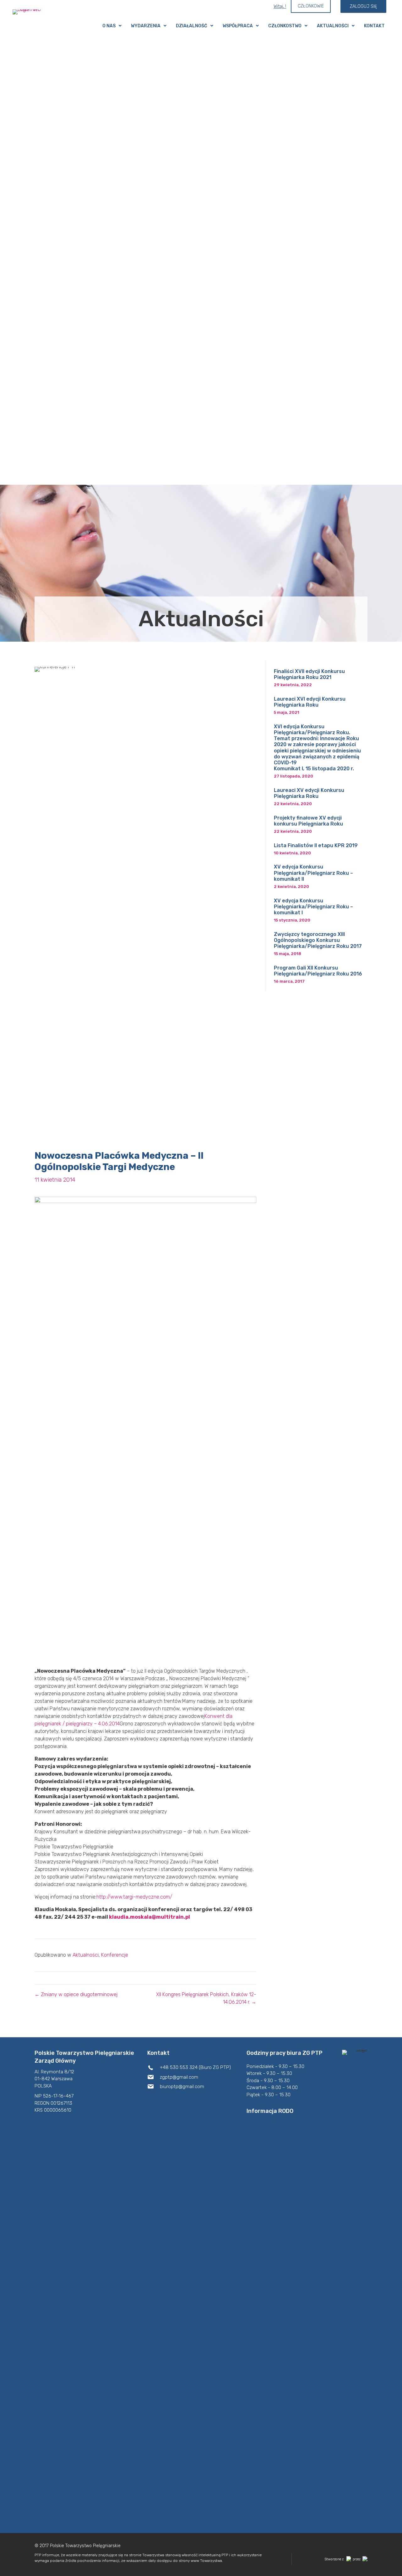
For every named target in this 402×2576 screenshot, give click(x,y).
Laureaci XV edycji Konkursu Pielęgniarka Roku (309, 793)
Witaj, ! (280, 6)
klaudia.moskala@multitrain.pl (149, 1917)
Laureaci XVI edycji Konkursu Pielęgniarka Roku (310, 702)
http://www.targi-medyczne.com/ (134, 1897)
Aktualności (86, 1955)
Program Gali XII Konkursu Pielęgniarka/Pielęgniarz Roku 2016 (318, 971)
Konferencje (115, 1955)
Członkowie (311, 6)
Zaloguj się (363, 6)
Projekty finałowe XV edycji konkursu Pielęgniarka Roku (308, 821)
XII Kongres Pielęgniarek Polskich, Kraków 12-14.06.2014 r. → (206, 1998)
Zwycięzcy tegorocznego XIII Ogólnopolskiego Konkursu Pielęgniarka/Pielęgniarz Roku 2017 (318, 940)
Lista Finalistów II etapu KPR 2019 (316, 845)
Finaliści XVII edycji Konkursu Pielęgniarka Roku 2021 (309, 674)
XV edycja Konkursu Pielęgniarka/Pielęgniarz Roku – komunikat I (313, 907)
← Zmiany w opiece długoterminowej (76, 1994)
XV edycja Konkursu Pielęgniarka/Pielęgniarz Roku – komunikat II (313, 873)
